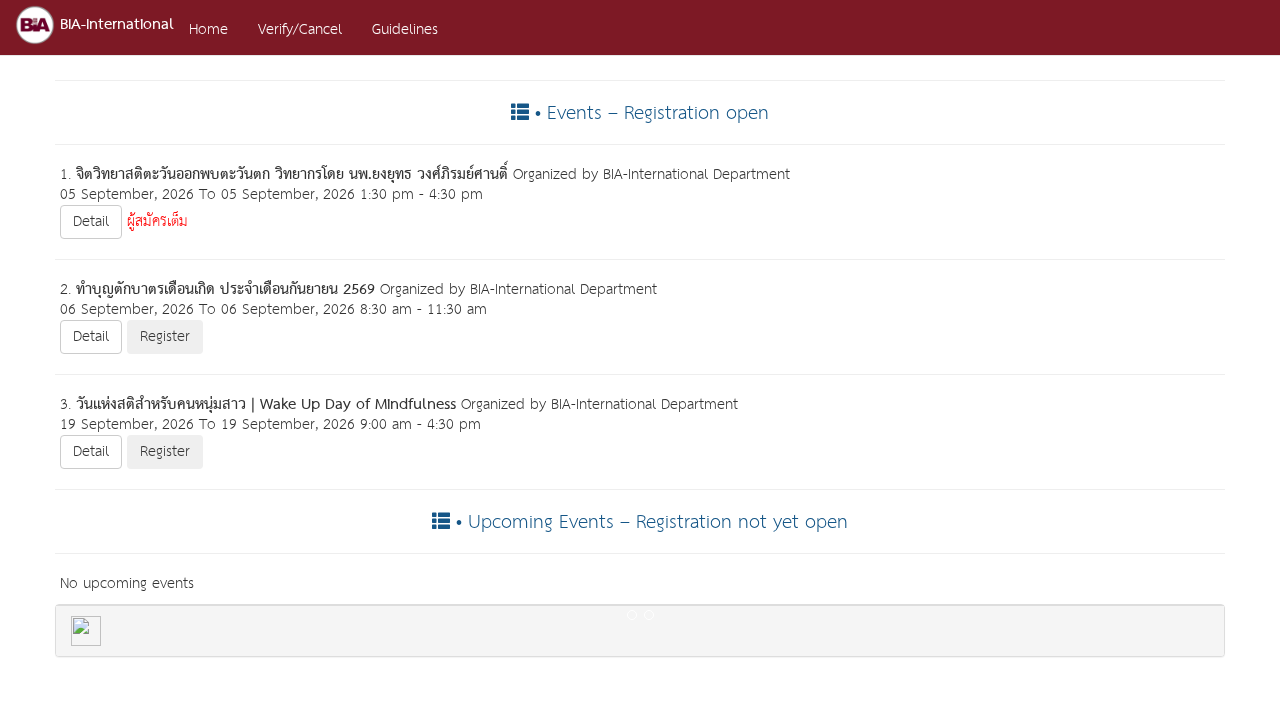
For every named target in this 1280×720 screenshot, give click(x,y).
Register (165, 336)
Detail (91, 221)
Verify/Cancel (300, 29)
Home (208, 29)
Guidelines (405, 29)
